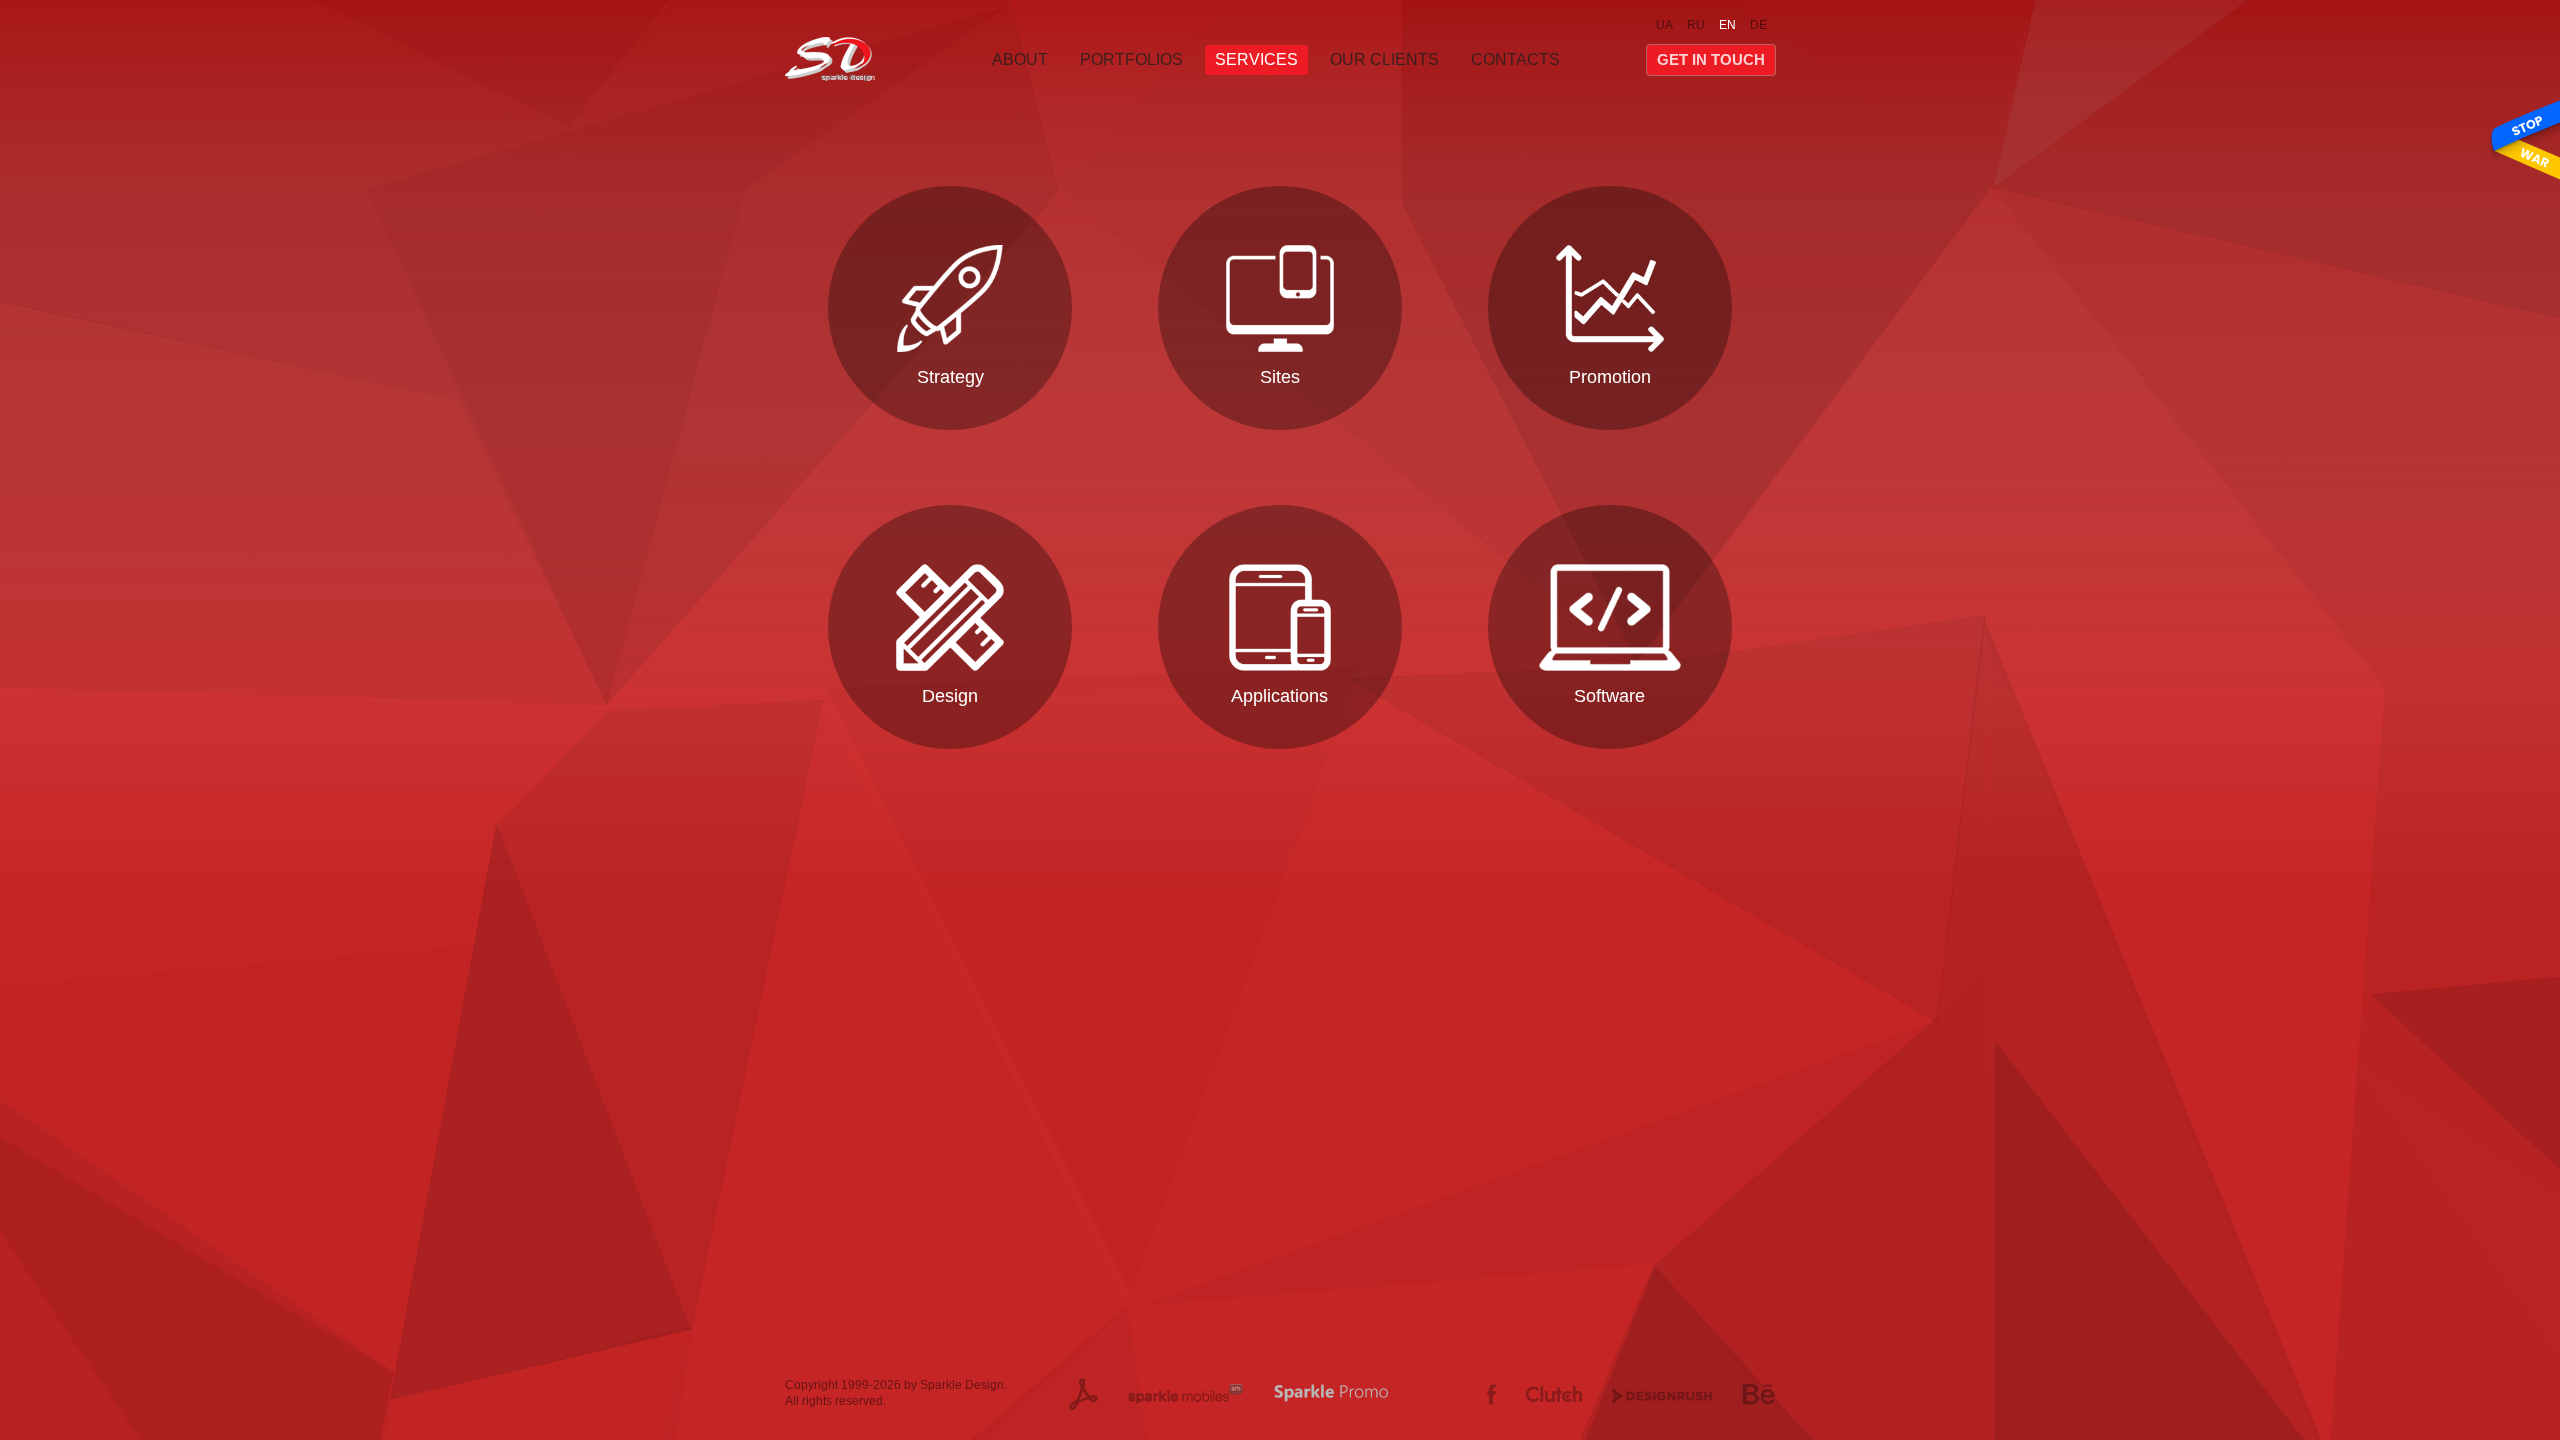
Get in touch (1711, 59)
